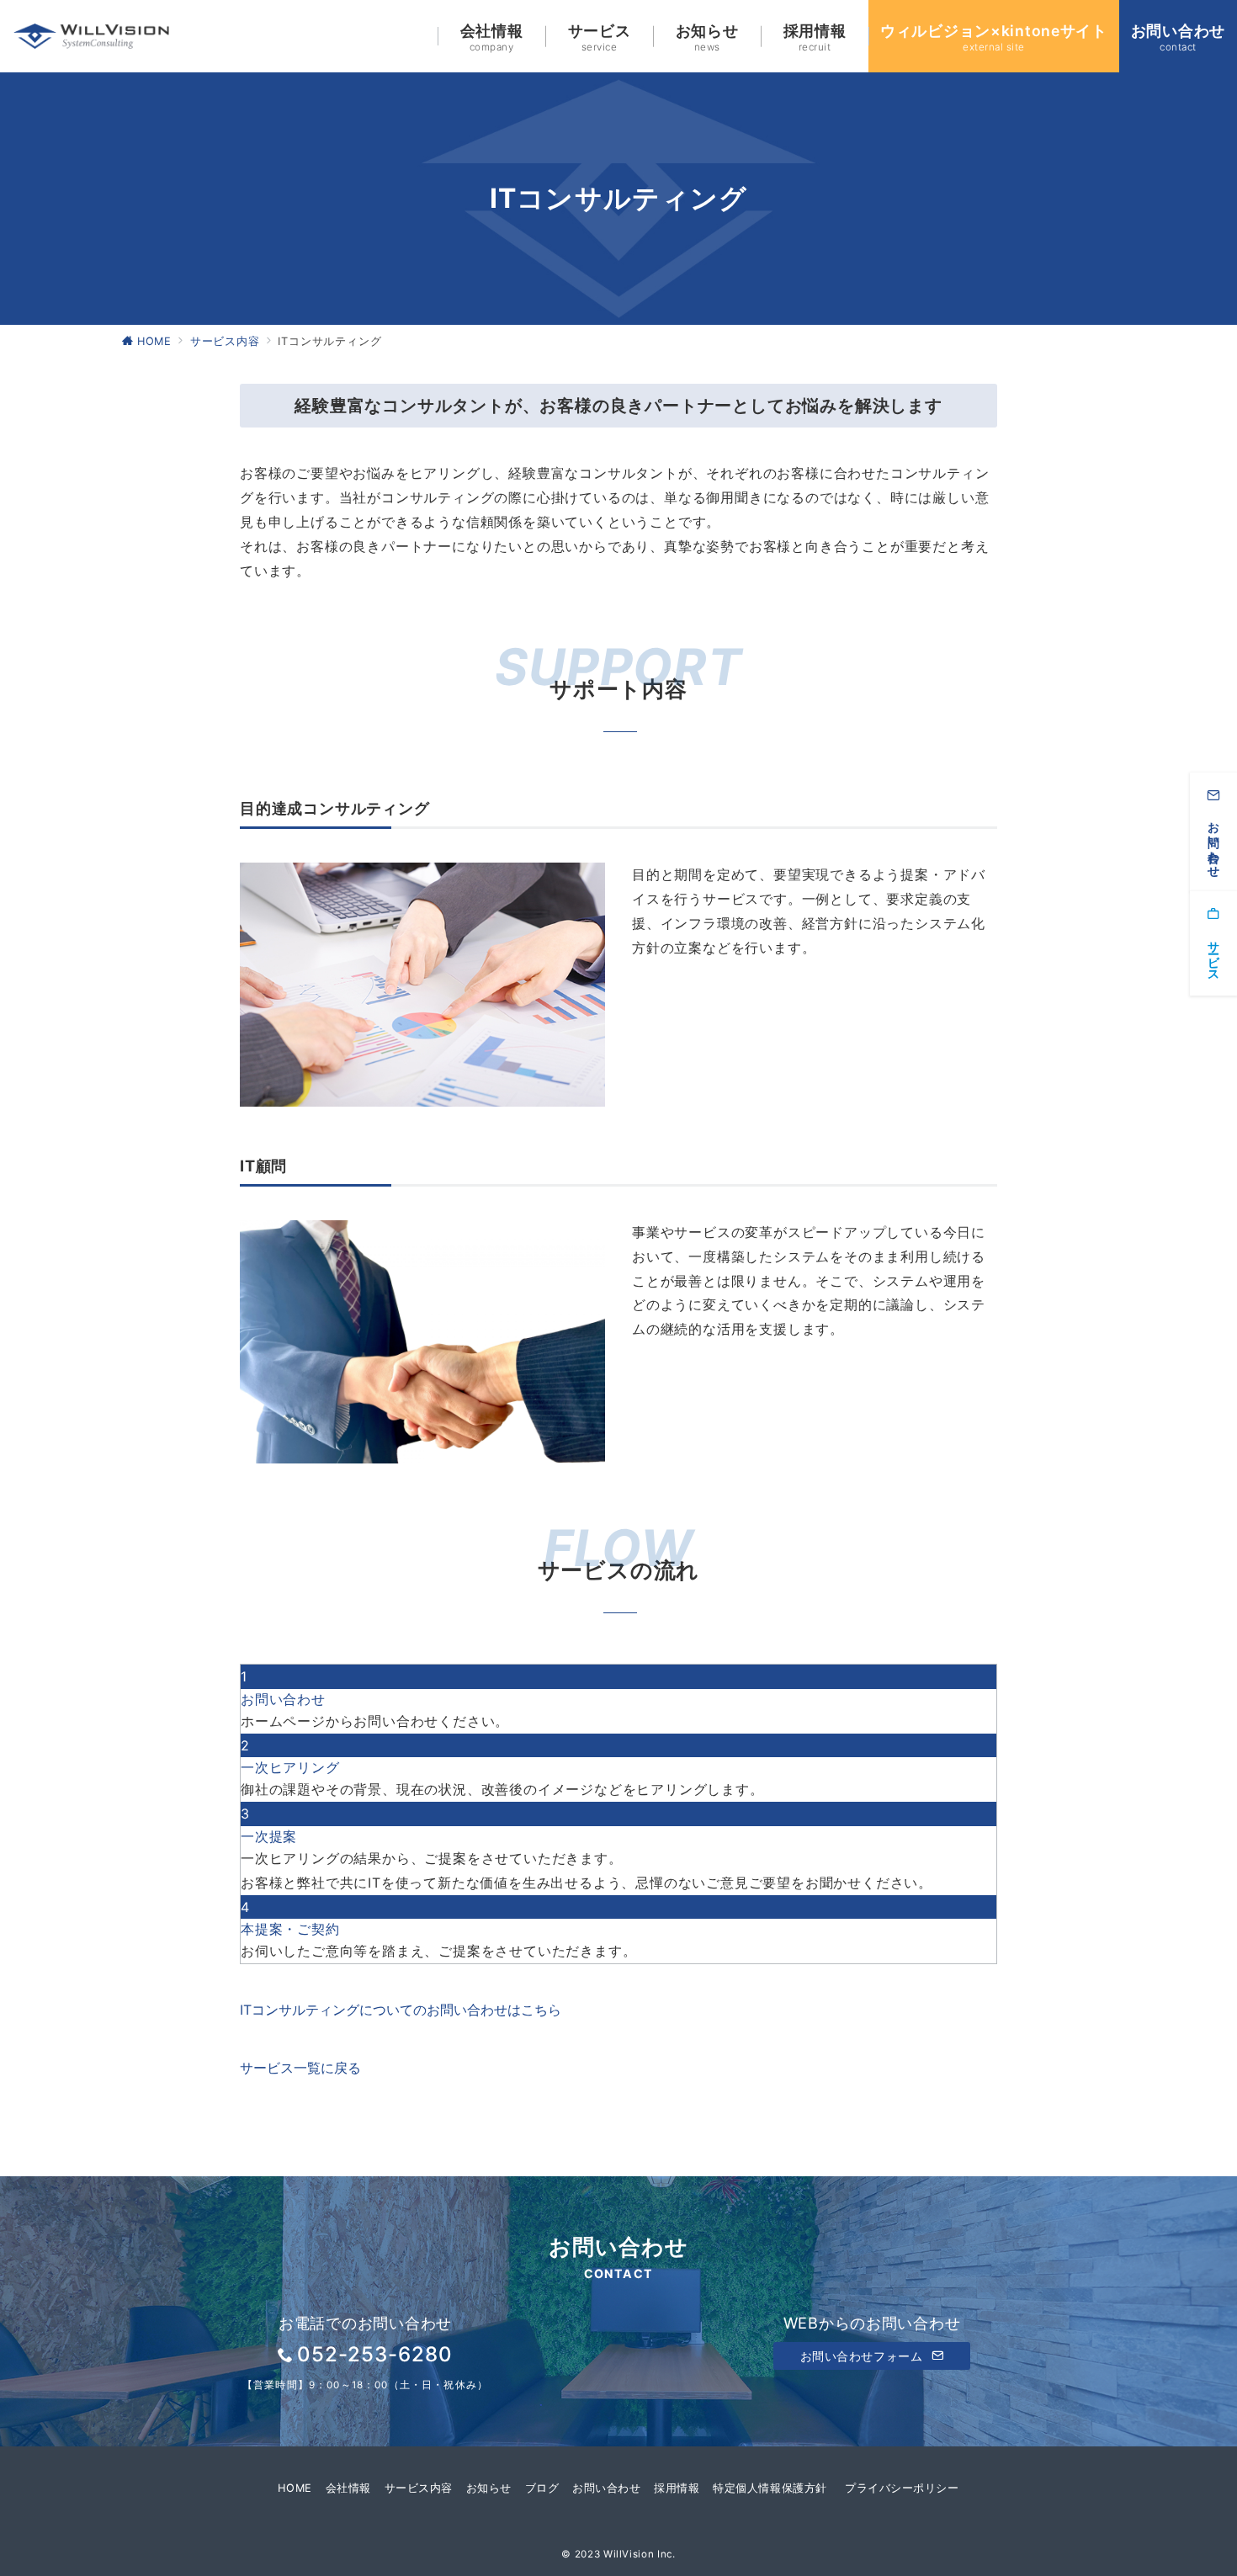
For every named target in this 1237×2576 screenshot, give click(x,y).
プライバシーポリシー (902, 2488)
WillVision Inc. (640, 2554)
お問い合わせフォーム (863, 2356)
